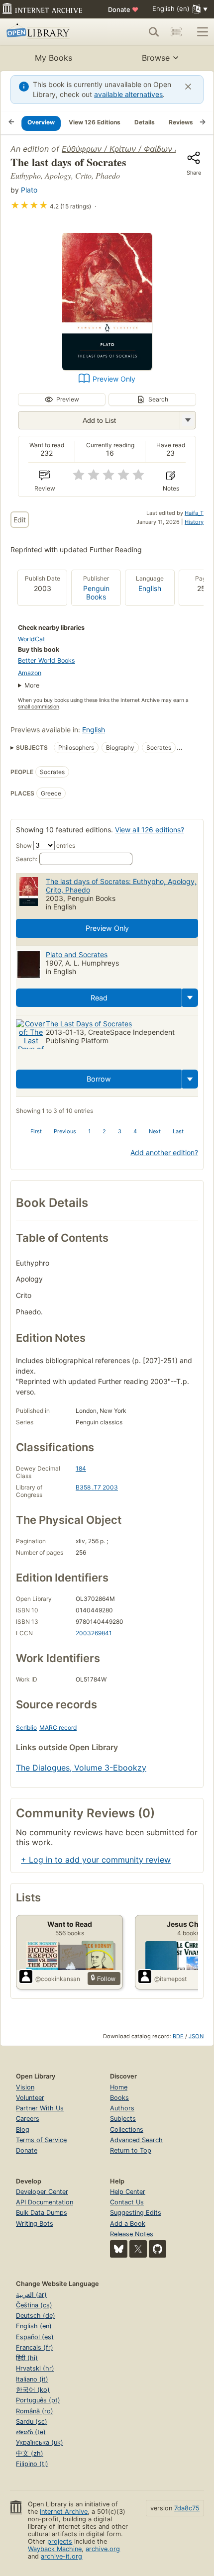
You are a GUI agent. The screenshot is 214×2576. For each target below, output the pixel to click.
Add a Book (128, 2224)
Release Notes (132, 2234)
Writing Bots (35, 2224)
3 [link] (120, 1131)
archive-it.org (61, 2556)
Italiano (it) (32, 2379)
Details (145, 122)
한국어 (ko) (33, 2390)
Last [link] (178, 1131)
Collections (127, 2130)
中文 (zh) (30, 2453)
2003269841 (94, 1633)
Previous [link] (65, 1131)
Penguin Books (96, 593)
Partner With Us (40, 2108)
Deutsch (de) (36, 2316)
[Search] (154, 32)
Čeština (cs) (34, 2305)
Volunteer (30, 2098)
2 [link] (104, 1131)
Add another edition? (164, 1152)
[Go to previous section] (11, 123)
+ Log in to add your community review (96, 1860)
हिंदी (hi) (27, 2358)
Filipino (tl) (32, 2464)
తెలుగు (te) (31, 2432)
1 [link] (89, 1131)
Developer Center (42, 2192)
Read (99, 998)
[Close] (188, 87)
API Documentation (45, 2202)
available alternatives (128, 94)
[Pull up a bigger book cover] (107, 367)
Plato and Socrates (77, 954)
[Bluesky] (119, 2249)
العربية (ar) (31, 2295)
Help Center (128, 2192)
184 (81, 1468)
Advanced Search (136, 2140)
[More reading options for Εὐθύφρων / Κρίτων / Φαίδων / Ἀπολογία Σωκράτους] (188, 420)
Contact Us (127, 2202)
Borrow (99, 1079)
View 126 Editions (95, 122)
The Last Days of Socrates (89, 1024)
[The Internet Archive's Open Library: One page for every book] (48, 32)
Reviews (181, 122)
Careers (28, 2119)
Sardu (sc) (32, 2422)
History (194, 522)
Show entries (46, 845)
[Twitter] (138, 2249)
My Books (53, 58)
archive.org (103, 2549)
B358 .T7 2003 (97, 1487)
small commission (39, 707)
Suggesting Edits (136, 2213)
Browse (156, 58)
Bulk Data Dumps (42, 2213)
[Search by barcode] (176, 32)
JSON (196, 2036)
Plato (29, 190)
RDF (178, 2036)
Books (119, 2098)
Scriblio (26, 1728)
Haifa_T (194, 513)
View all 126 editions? (150, 830)
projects (60, 2541)
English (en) (34, 2326)
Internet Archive (64, 2512)
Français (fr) (35, 2347)
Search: (27, 859)
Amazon (30, 673)
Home (119, 2087)
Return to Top (131, 2150)
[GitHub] (158, 2249)
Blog (23, 2130)
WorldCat (32, 639)
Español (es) (35, 2337)
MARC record (58, 1728)
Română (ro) (35, 2411)
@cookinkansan (58, 1979)
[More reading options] (190, 998)
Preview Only (114, 379)
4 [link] (135, 1131)
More (32, 685)
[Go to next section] (203, 123)
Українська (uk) (40, 2442)
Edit (20, 520)
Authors (122, 2108)
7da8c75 (187, 2508)
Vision (25, 2087)
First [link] (36, 1131)
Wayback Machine (55, 2549)
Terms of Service (41, 2140)
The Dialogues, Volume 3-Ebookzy (81, 1768)
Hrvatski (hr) (35, 2368)
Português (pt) (38, 2400)
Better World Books (47, 660)
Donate (123, 9)
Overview (41, 122)
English (150, 588)
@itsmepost (170, 1979)
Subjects (123, 2119)
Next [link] (155, 1131)
